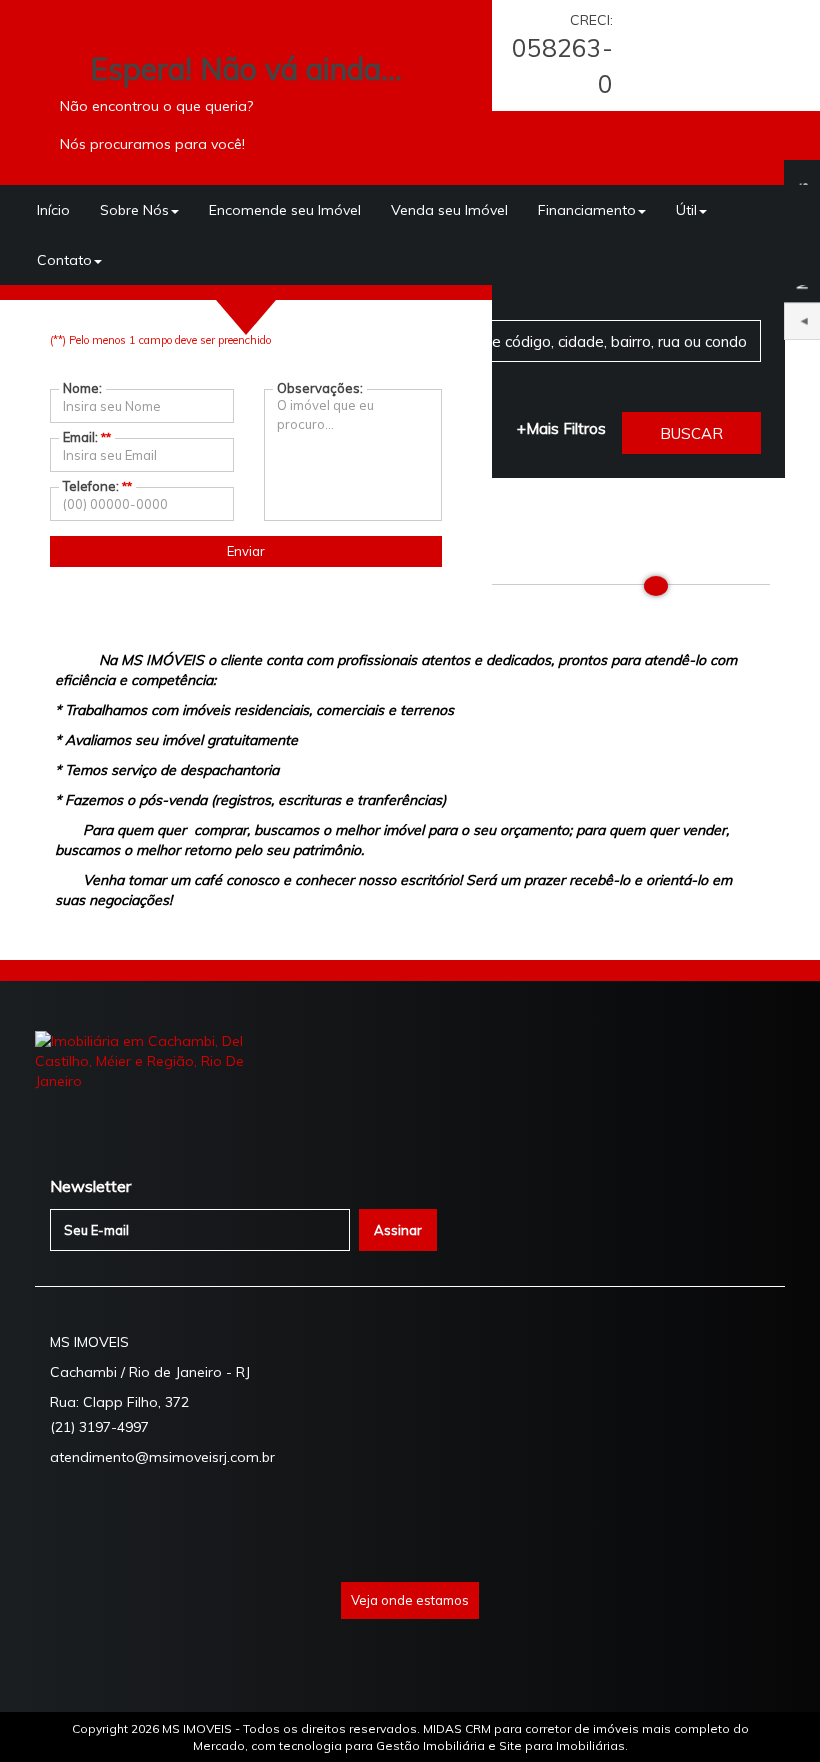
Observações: (320, 388)
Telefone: (97, 486)
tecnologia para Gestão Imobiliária (382, 1745)
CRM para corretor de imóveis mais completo (597, 1728)
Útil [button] (686, 210)
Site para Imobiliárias (562, 1745)
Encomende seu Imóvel (285, 210)
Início (53, 210)
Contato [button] (64, 260)
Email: (87, 437)
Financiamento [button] (587, 210)
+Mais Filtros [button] (561, 428)
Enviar (246, 551)
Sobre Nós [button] (134, 210)
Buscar (691, 433)
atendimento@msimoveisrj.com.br (162, 1457)
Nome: (82, 388)
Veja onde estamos (410, 1600)
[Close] (656, 586)
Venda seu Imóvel (449, 210)
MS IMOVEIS (198, 1728)
